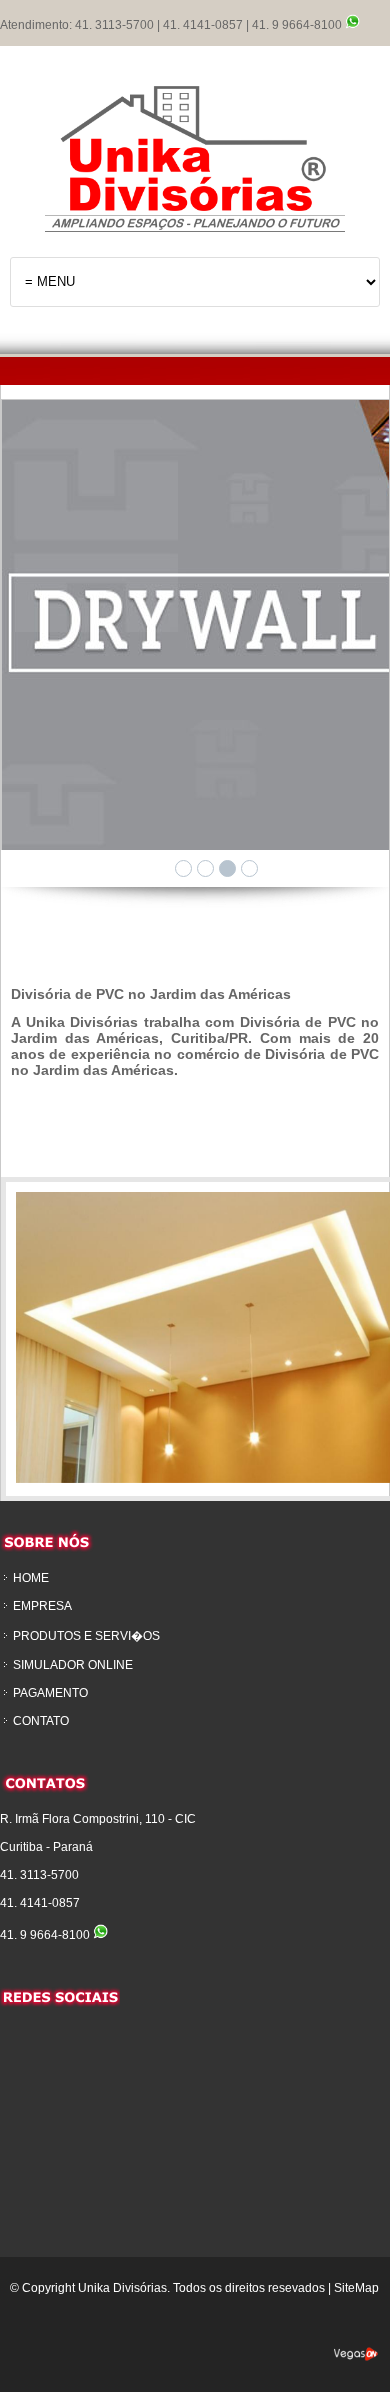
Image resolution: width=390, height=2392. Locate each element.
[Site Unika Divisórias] (195, 154)
